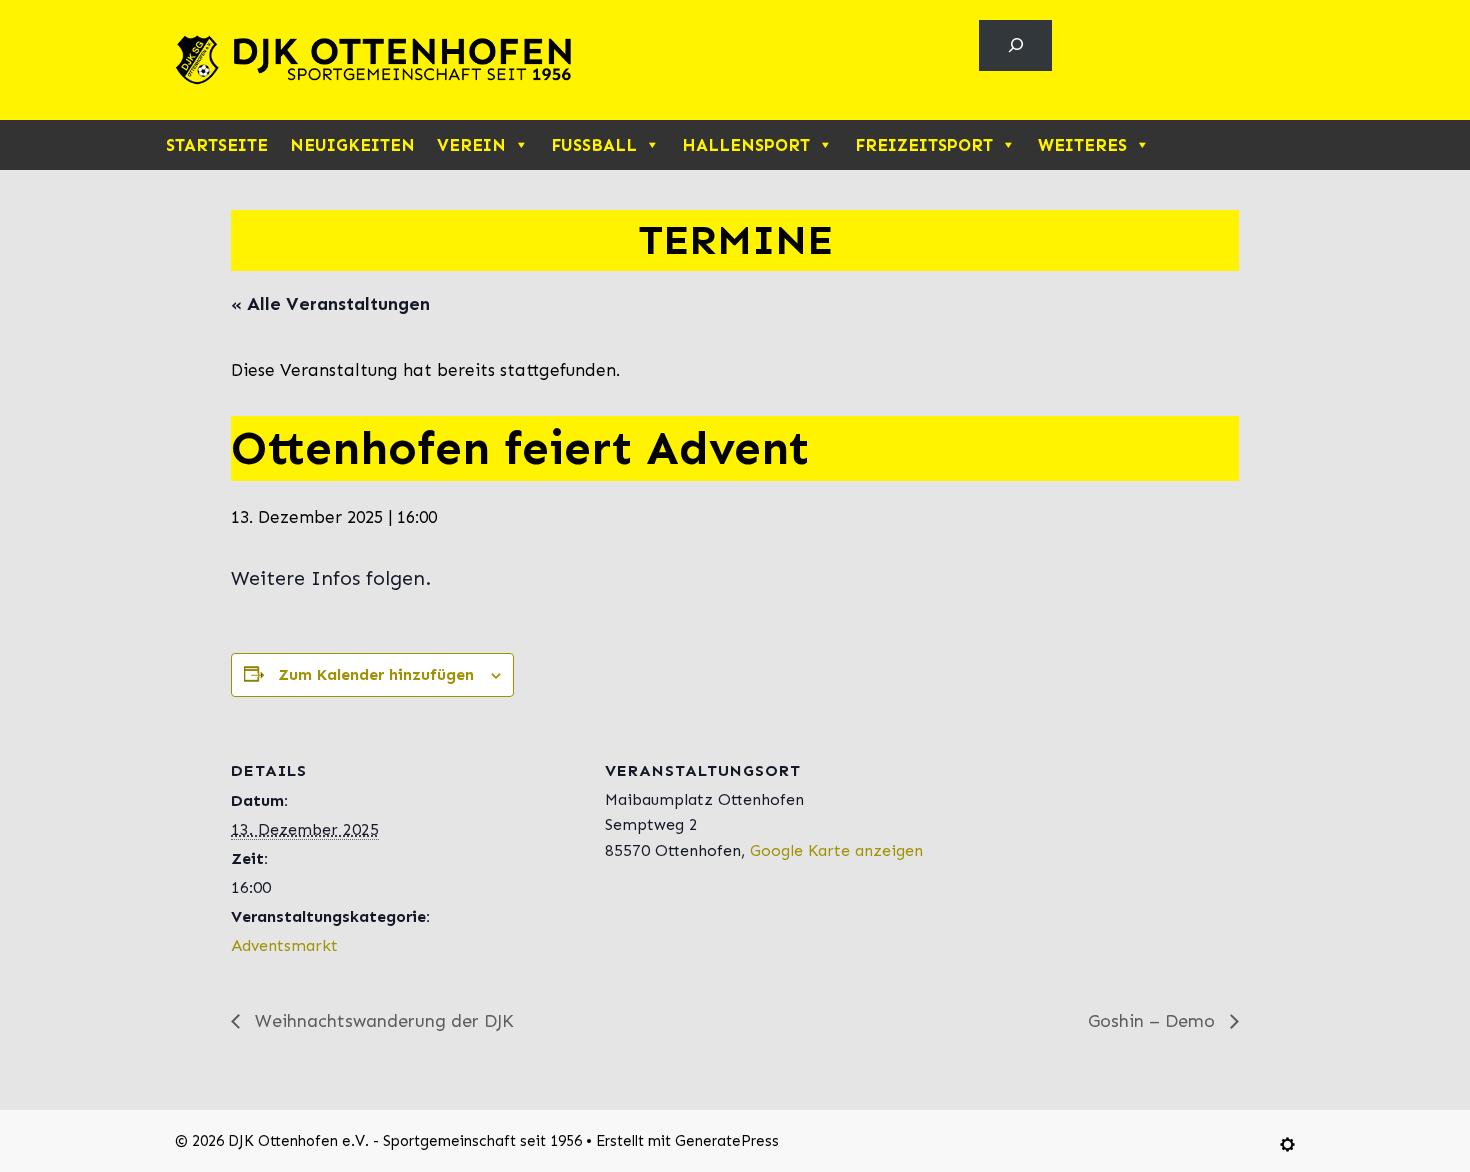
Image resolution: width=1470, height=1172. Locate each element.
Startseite (217, 145)
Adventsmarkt (284, 945)
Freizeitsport (924, 145)
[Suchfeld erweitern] (1015, 45)
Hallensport (746, 145)
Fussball (594, 145)
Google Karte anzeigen (836, 850)
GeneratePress (727, 1141)
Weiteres (1082, 145)
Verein (471, 145)
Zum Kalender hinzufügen (376, 674)
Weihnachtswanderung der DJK (382, 1021)
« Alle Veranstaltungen (330, 304)
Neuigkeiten (352, 145)
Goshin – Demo (1154, 1021)
